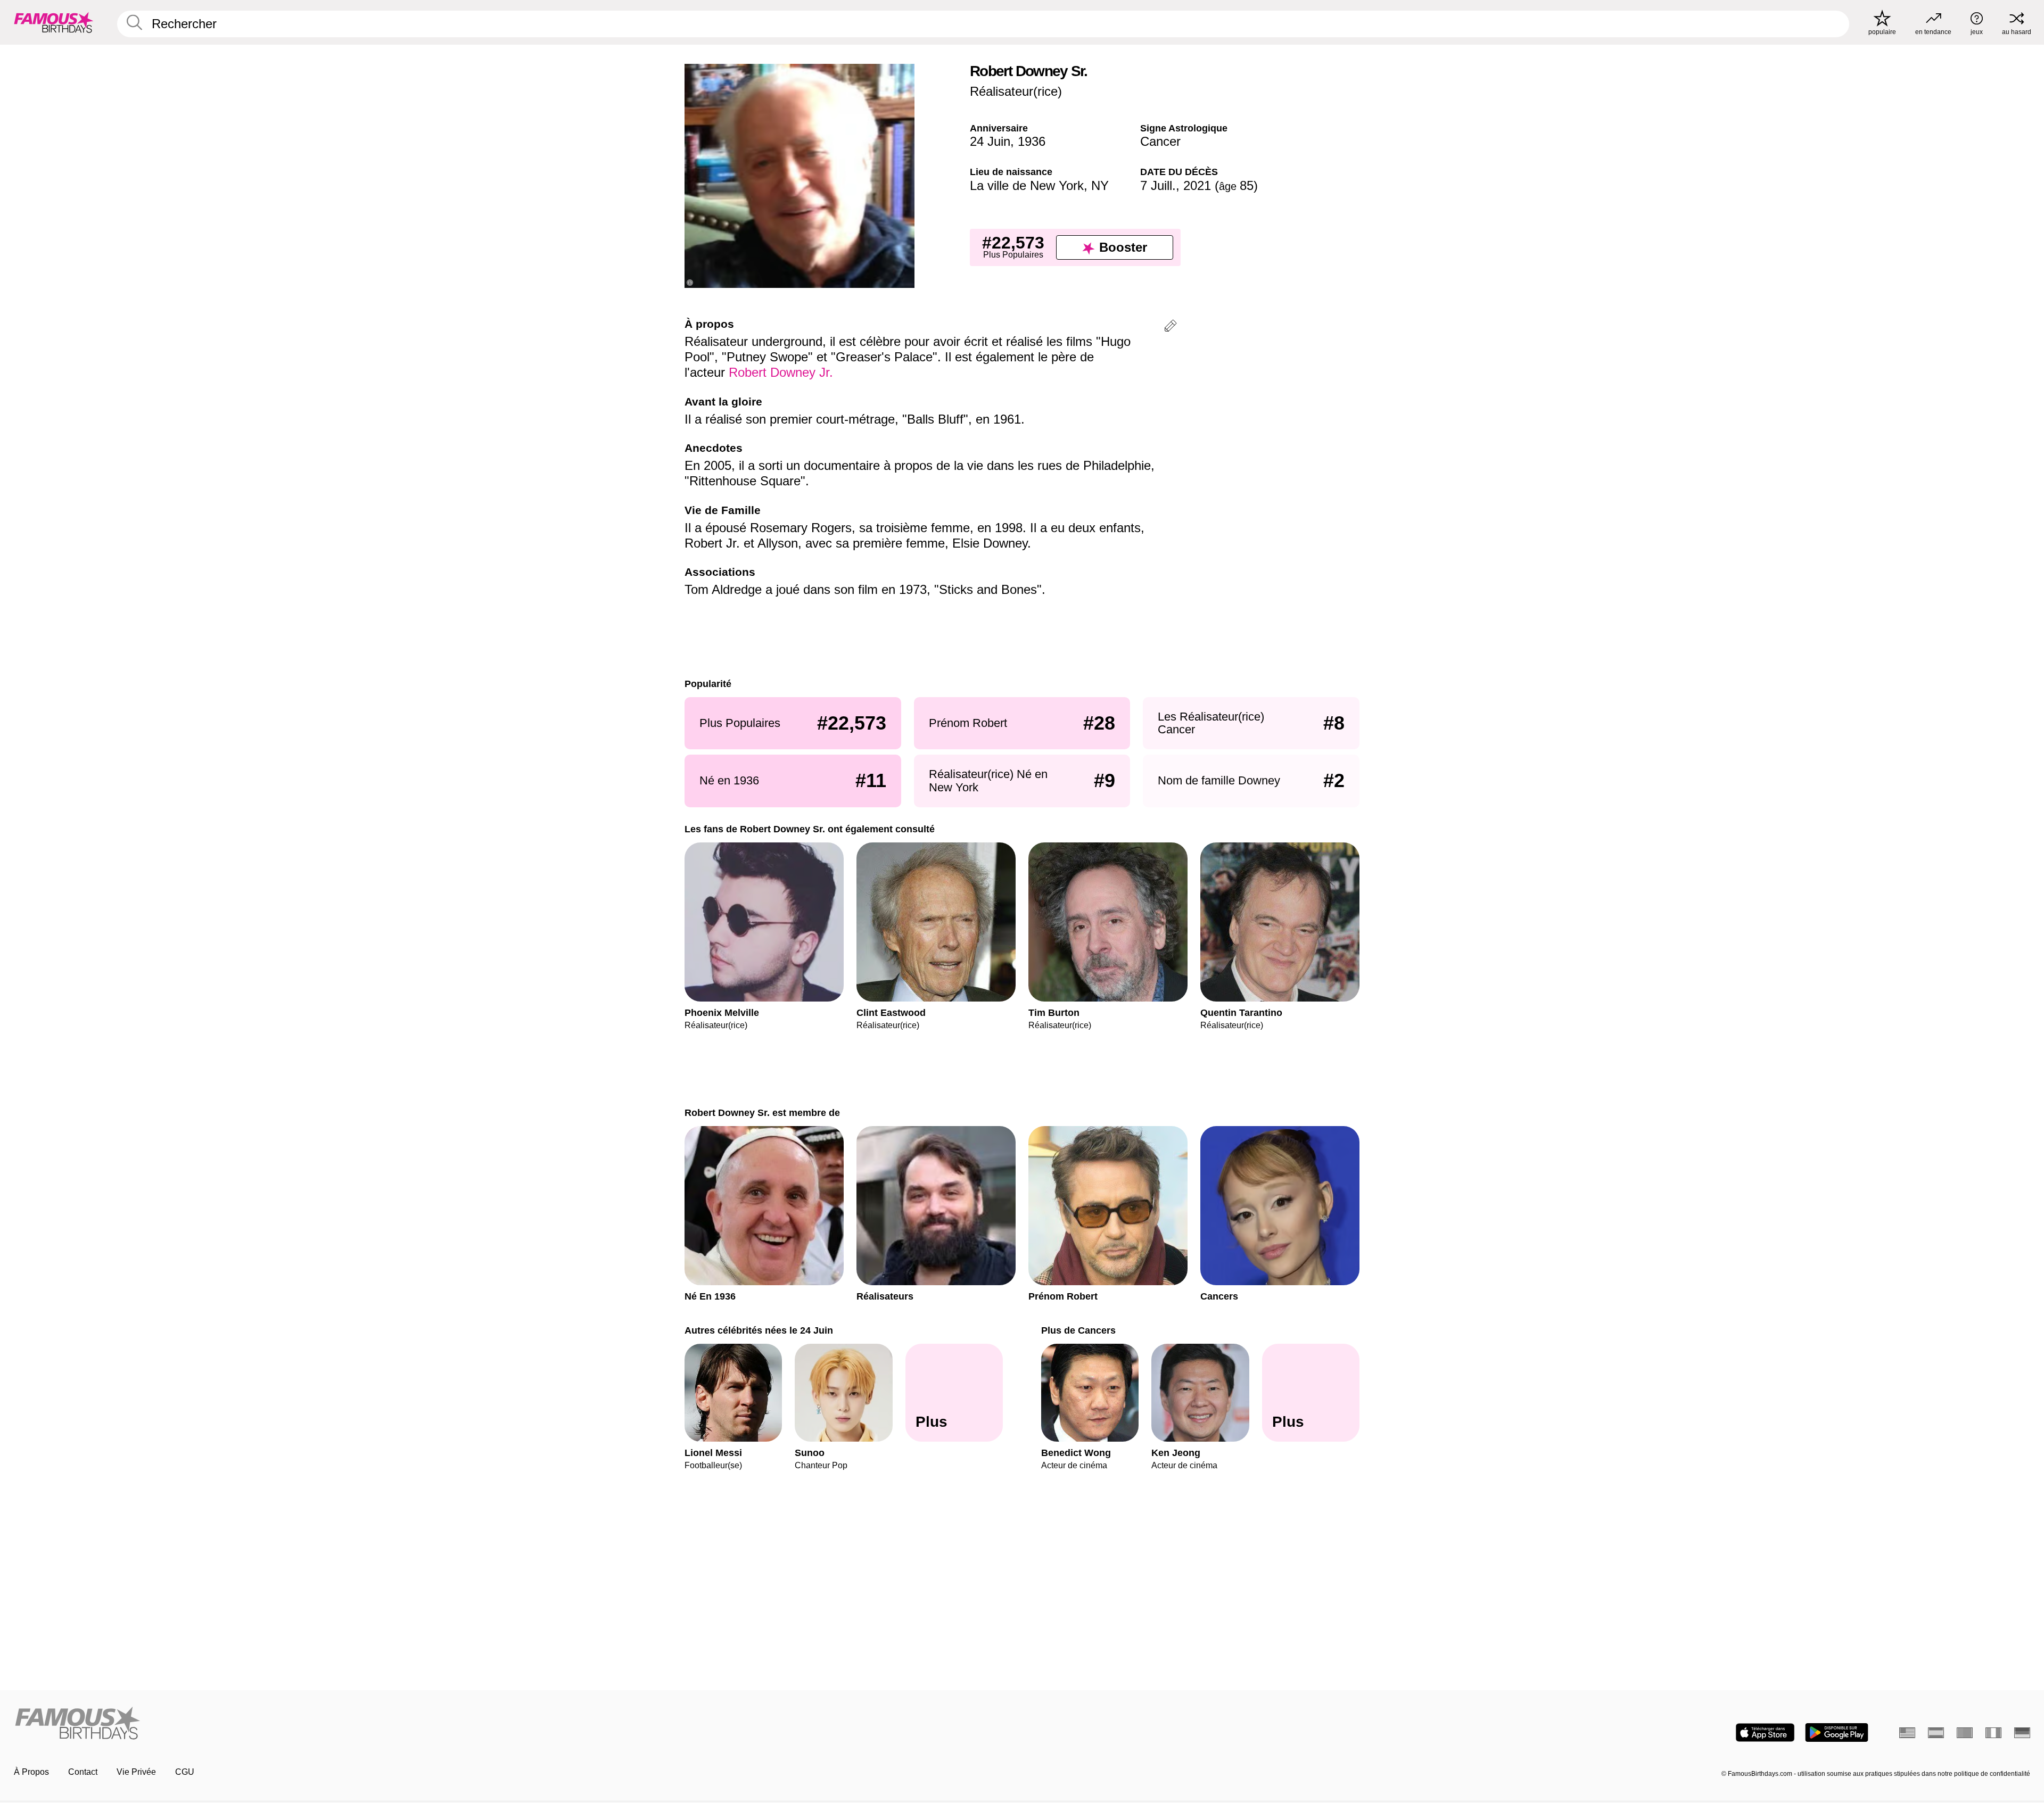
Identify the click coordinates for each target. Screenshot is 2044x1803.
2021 (1197, 185)
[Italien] (1993, 1733)
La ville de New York (1027, 185)
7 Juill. (1158, 185)
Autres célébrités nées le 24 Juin (759, 1330)
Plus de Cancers (1078, 1330)
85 (1236, 185)
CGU (185, 1772)
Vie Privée (136, 1772)
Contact (83, 1772)
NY (1100, 185)
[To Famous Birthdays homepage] (54, 22)
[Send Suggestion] (1171, 328)
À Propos (31, 1772)
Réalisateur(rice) (1016, 91)
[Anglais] (1907, 1733)
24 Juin (990, 141)
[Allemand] (2022, 1733)
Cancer (1160, 141)
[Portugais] (1965, 1733)
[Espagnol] (1936, 1733)
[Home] (515, 1724)
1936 (1032, 141)
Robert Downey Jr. (781, 372)
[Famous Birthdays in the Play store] (1837, 1732)
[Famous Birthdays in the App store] (1765, 1732)
